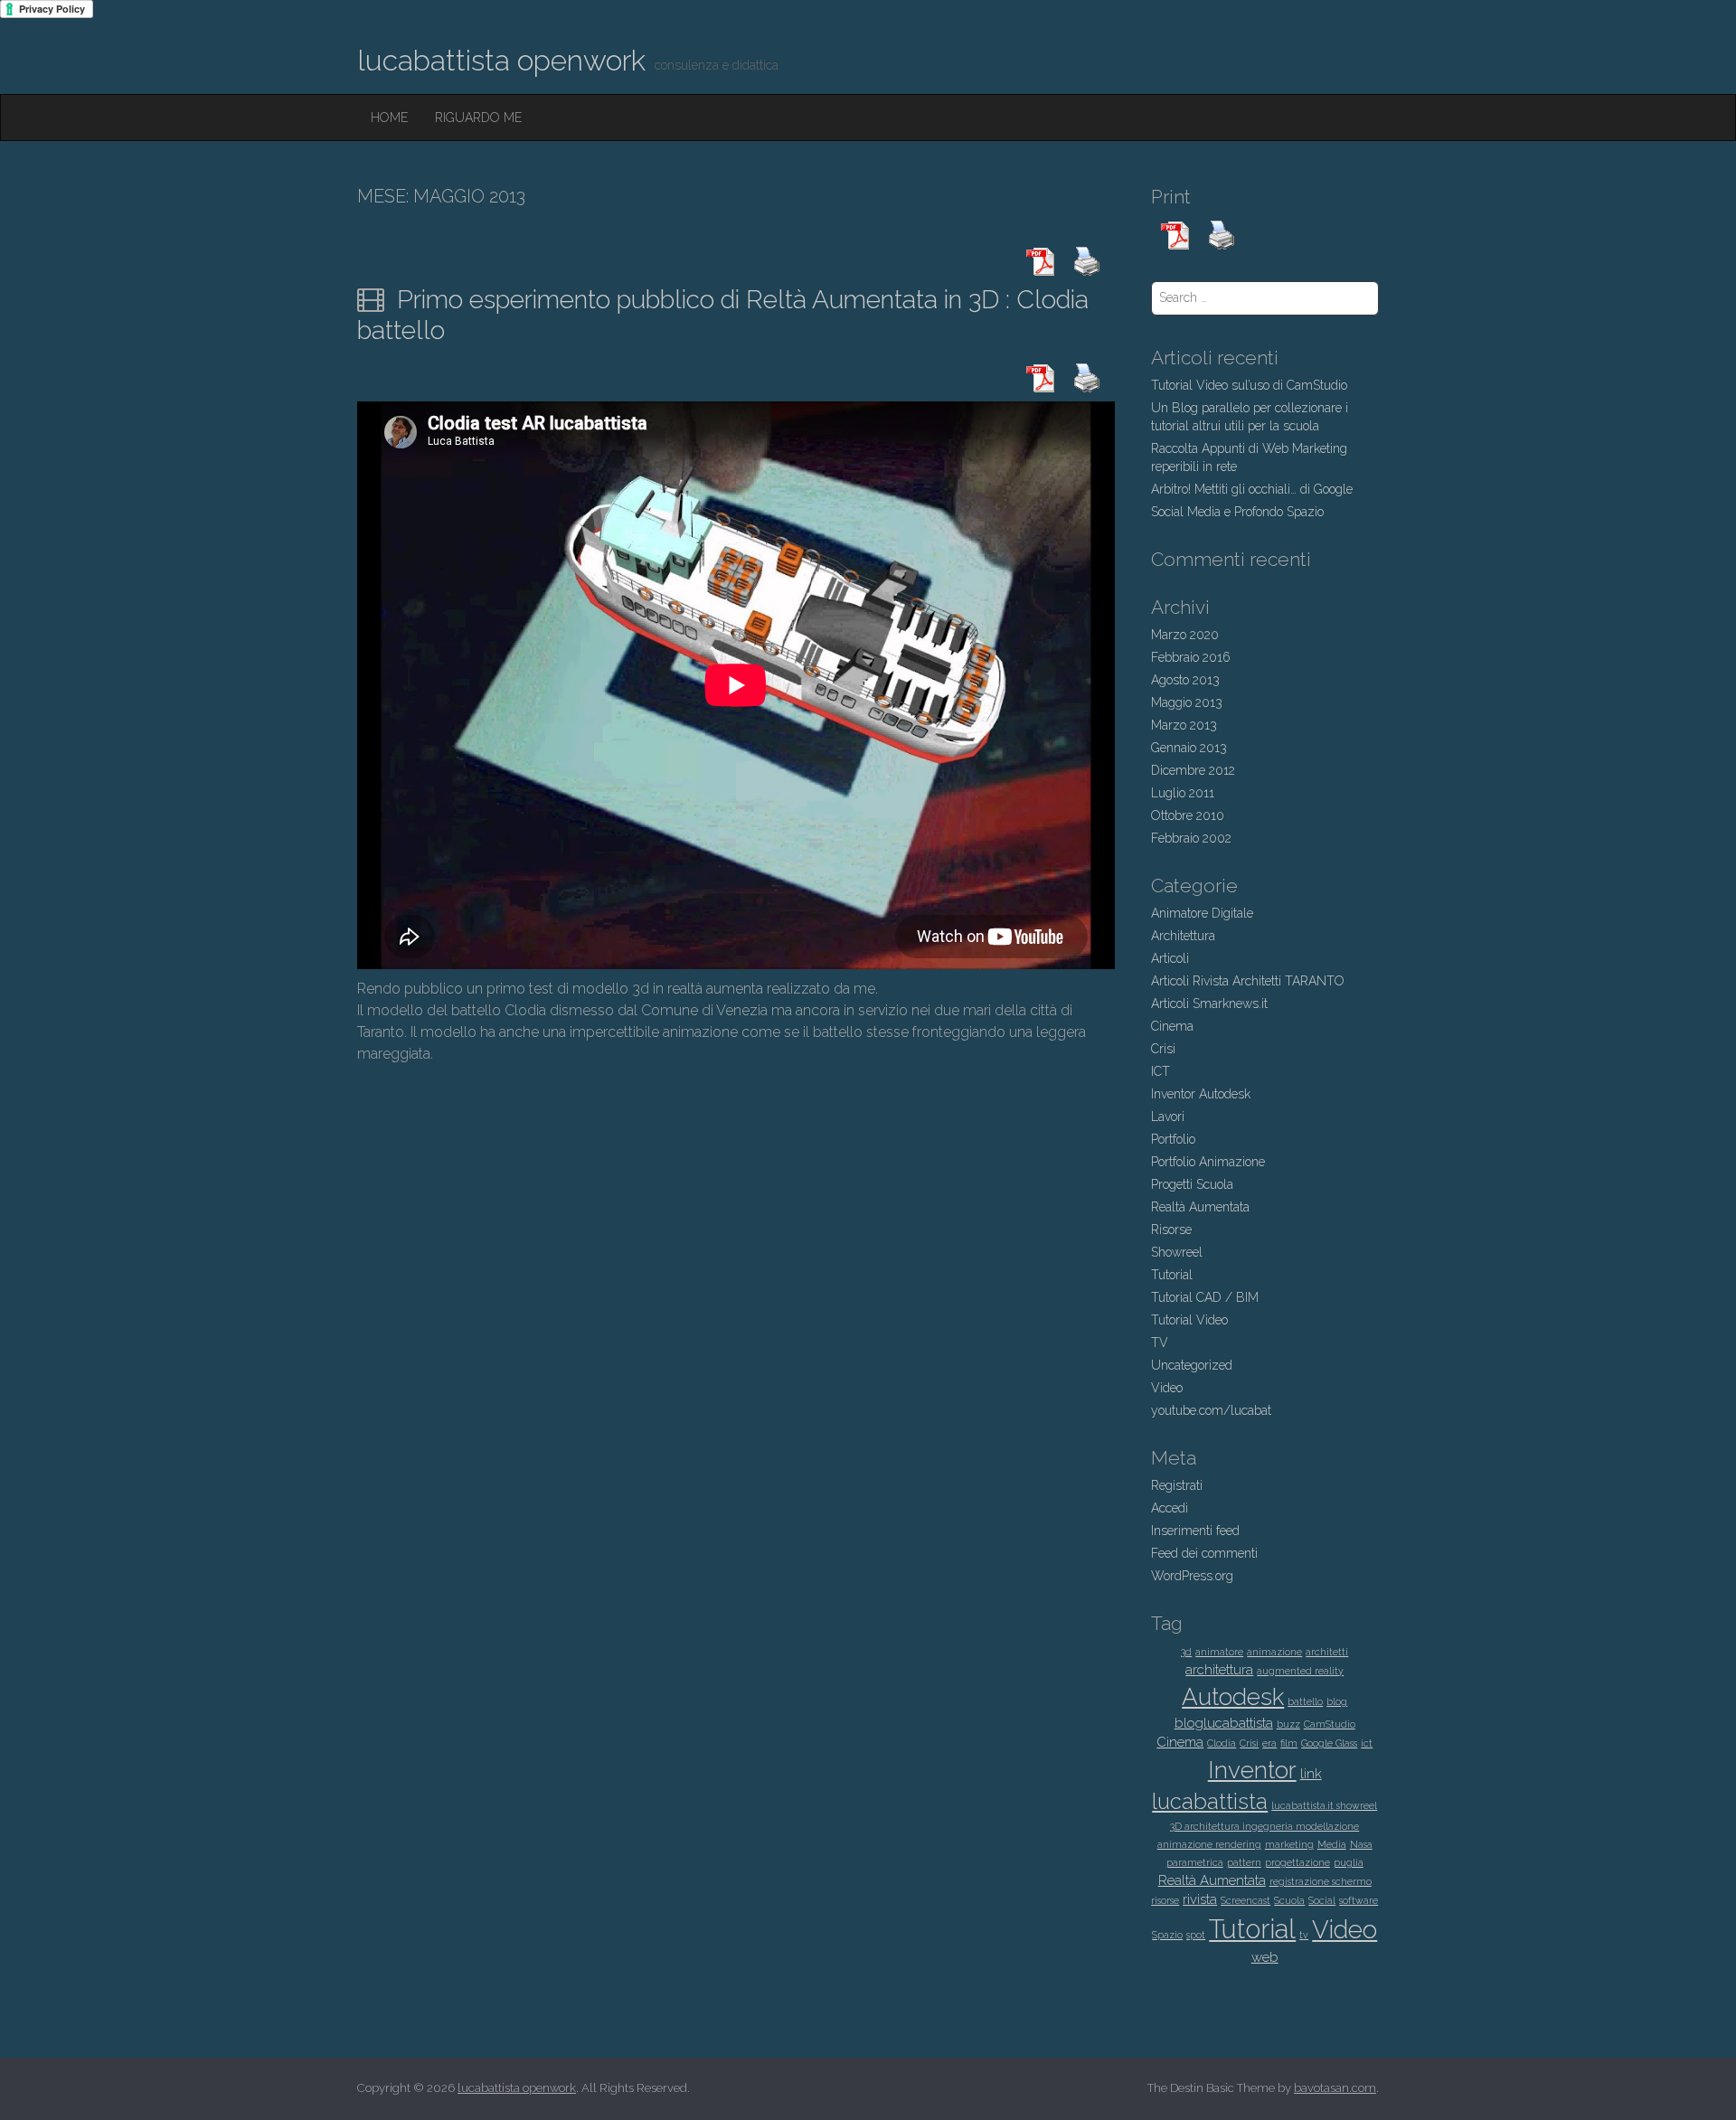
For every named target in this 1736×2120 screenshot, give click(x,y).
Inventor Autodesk (1201, 1094)
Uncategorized (1192, 1365)
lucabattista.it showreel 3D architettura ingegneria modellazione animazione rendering (1268, 1825)
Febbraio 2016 (1191, 657)
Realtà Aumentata (1200, 1207)
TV (1160, 1343)
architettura (1219, 1670)
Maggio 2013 (1187, 702)
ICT (1160, 1071)
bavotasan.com (1335, 2088)
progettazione (1297, 1862)
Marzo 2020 (1185, 635)
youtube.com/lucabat (1211, 1410)
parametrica (1195, 1862)
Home (389, 118)
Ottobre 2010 (1188, 815)
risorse (1165, 1900)
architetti (1327, 1652)
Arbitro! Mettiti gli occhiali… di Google (1252, 489)
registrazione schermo (1321, 1881)
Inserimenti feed (1195, 1531)
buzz (1288, 1724)
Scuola (1289, 1900)
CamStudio (1330, 1724)
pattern (1244, 1862)
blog (1337, 1701)
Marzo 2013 (1184, 725)
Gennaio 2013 (1189, 748)
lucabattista (1210, 1802)
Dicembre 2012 (1193, 770)
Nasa (1361, 1844)
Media (1332, 1844)
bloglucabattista (1224, 1723)
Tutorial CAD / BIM (1205, 1297)
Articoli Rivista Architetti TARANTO (1248, 981)
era (1269, 1743)
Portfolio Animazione (1208, 1162)
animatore (1219, 1652)
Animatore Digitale (1202, 913)
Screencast (1245, 1900)
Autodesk (1233, 1696)
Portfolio (1173, 1139)
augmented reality (1300, 1671)
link (1311, 1774)
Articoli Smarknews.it (1209, 1003)
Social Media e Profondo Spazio (1237, 512)
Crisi (1163, 1049)
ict (1367, 1743)
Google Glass (1329, 1743)
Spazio (1167, 1935)
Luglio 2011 (1183, 793)
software (1359, 1900)
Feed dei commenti (1204, 1553)
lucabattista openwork (501, 60)
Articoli (1170, 958)
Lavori (1168, 1117)
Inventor (1252, 1770)
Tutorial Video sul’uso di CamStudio (1249, 385)
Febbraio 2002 (1191, 838)
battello (1305, 1701)
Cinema (1172, 1026)
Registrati (1177, 1485)
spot (1196, 1935)
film (1289, 1743)
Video (1167, 1388)
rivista (1200, 1899)
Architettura (1183, 936)
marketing (1289, 1844)
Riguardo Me (478, 118)
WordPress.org (1192, 1576)
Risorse (1171, 1230)
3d (1186, 1652)
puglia (1349, 1862)
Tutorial (1172, 1275)
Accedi (1170, 1508)
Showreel (1177, 1252)
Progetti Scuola (1192, 1184)
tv (1304, 1935)
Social (1322, 1900)
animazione (1274, 1652)
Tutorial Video (1189, 1320)
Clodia (1222, 1743)
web (1265, 1957)
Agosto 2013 (1185, 680)
